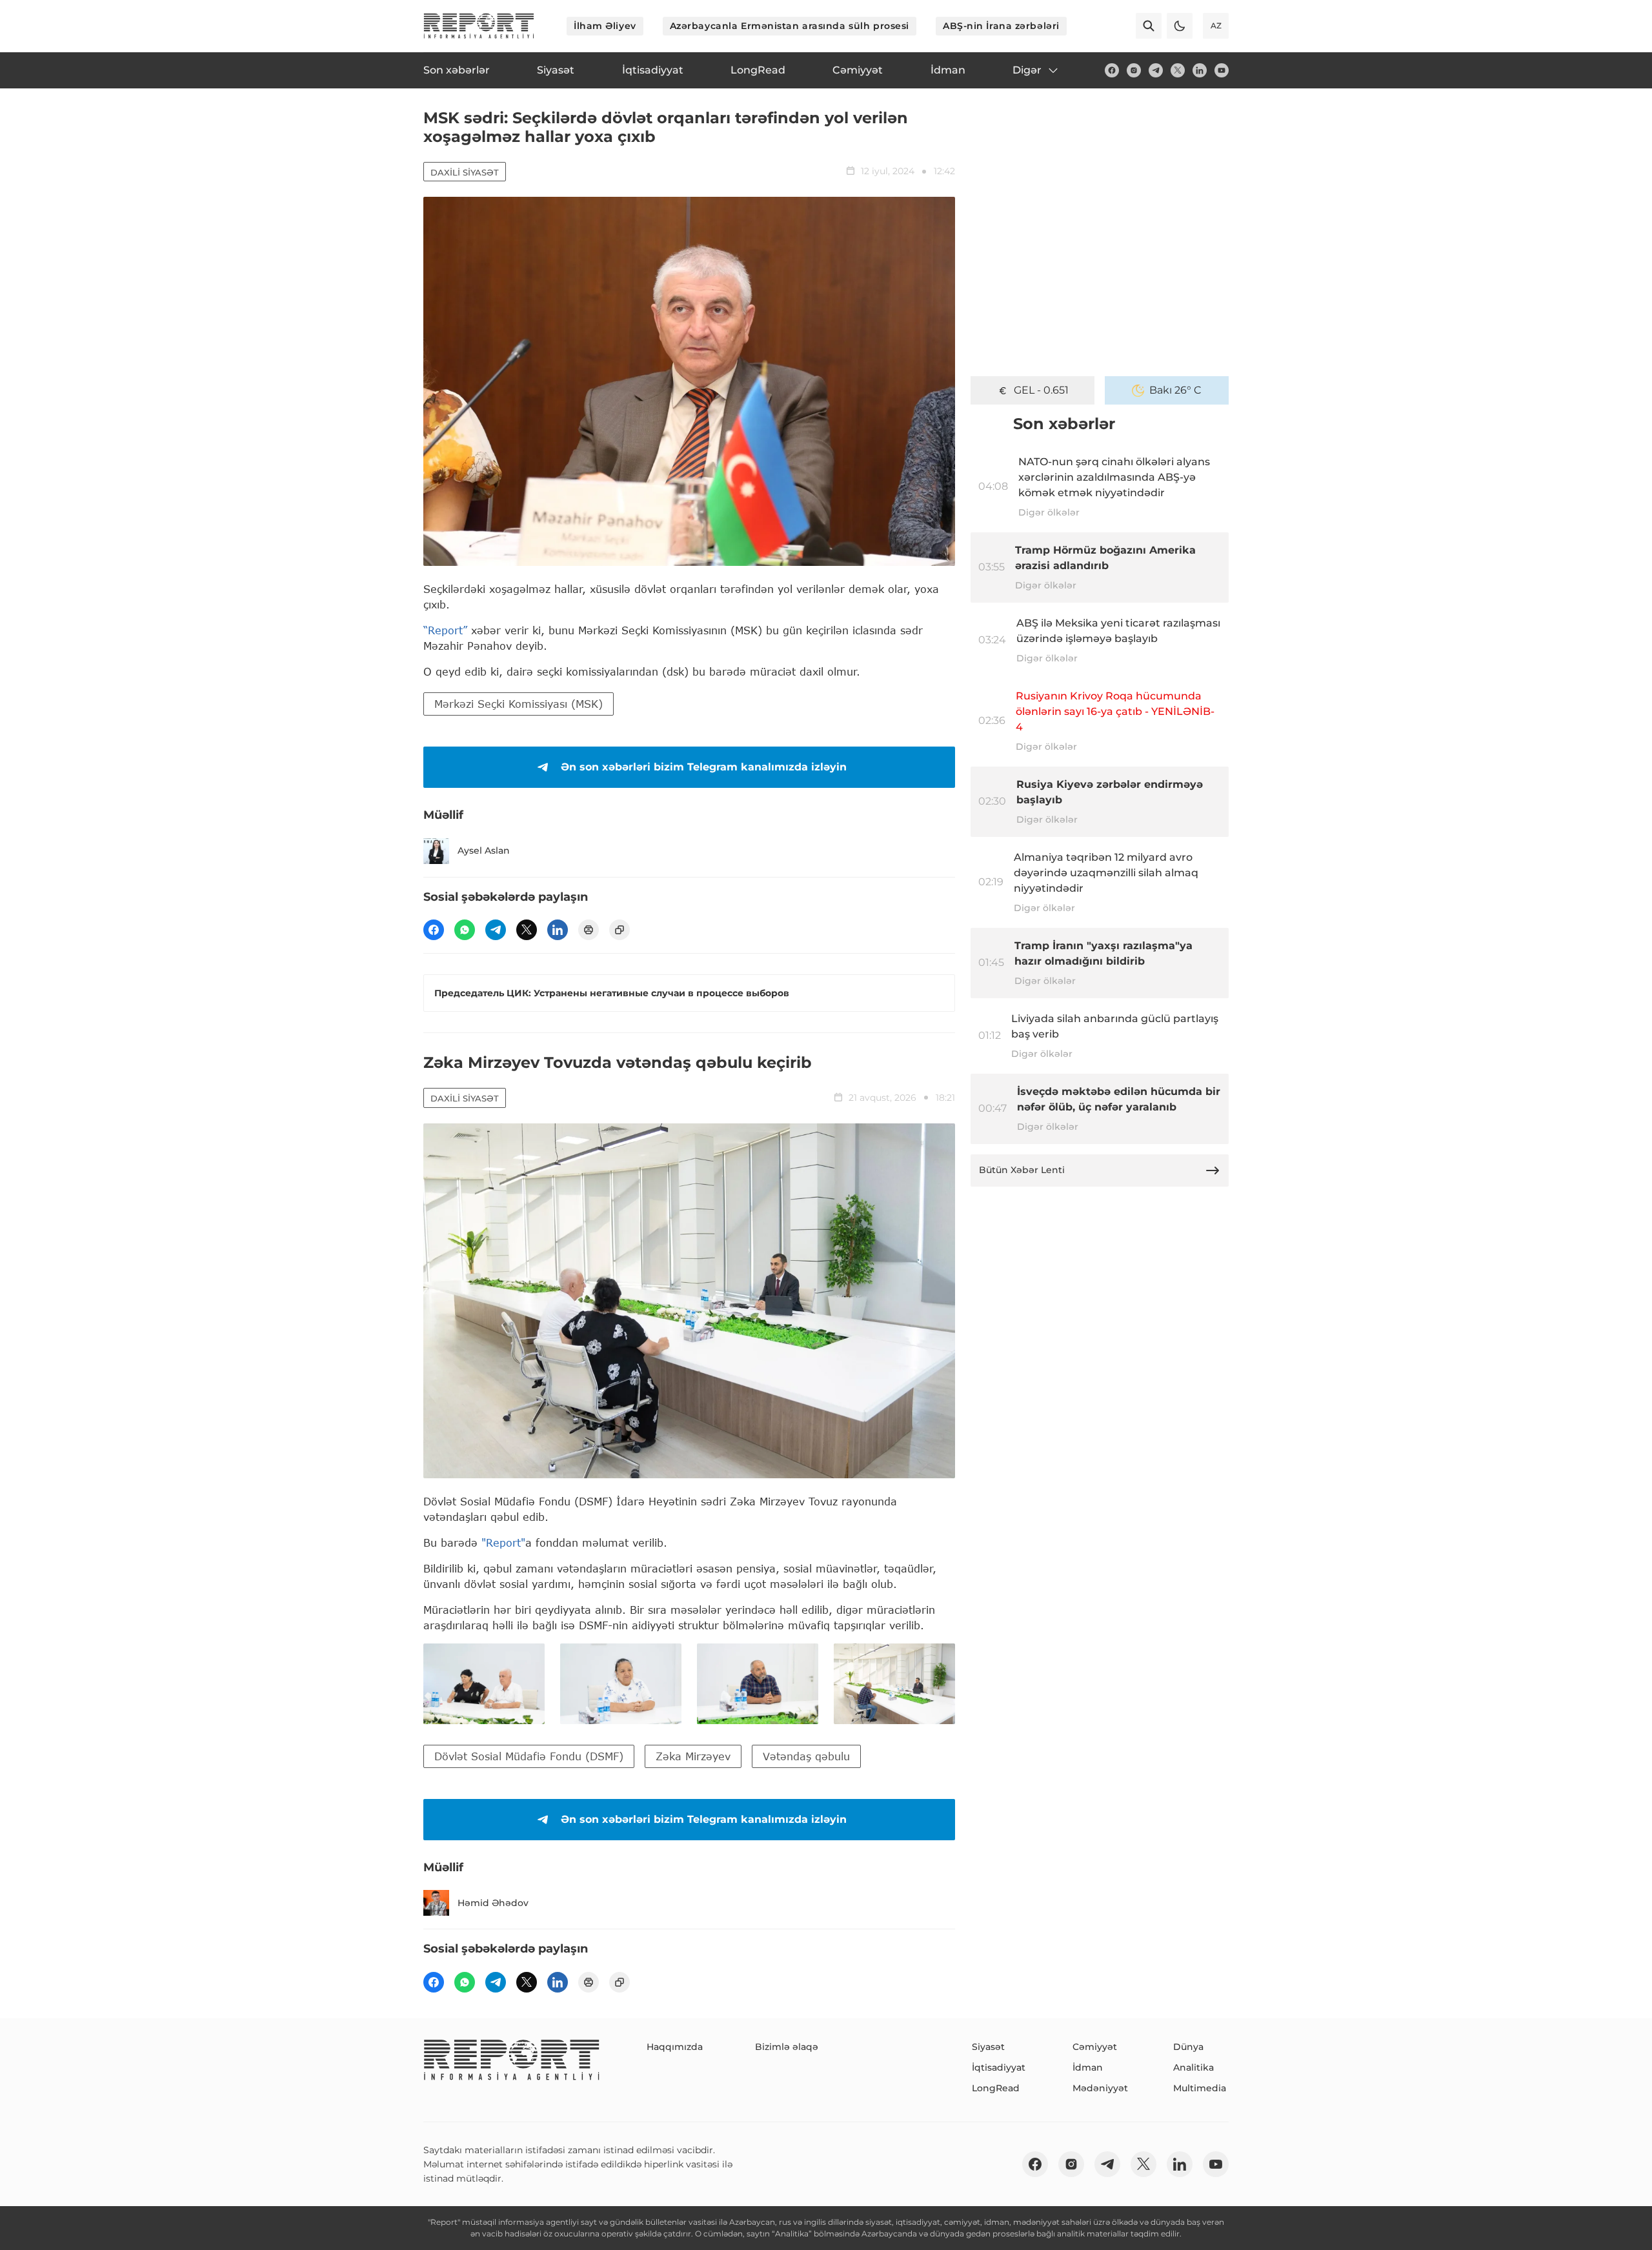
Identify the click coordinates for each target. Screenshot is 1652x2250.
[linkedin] (1200, 70)
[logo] (479, 26)
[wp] (465, 930)
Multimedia (1200, 2088)
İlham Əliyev (605, 26)
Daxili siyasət (465, 172)
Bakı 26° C (1175, 390)
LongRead (996, 2088)
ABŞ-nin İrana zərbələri (1001, 26)
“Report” (445, 630)
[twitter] (1178, 70)
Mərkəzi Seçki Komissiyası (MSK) (519, 704)
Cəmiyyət (1095, 2047)
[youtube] (1222, 70)
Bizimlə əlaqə (787, 2047)
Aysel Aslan (484, 850)
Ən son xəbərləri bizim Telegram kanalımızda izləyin (704, 767)
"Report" (503, 1542)
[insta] (1134, 70)
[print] (589, 930)
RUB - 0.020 (1041, 390)
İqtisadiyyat (999, 2067)
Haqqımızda (675, 2047)
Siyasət (988, 2047)
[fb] (1112, 70)
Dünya (1188, 2047)
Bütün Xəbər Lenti (1022, 1170)
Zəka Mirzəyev (693, 1756)
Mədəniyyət (1100, 2088)
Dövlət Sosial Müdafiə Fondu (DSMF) (529, 1756)
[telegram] (1156, 70)
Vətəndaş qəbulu (806, 1756)
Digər (1027, 70)
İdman (1088, 2067)
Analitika (1194, 2067)
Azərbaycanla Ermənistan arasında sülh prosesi (790, 26)
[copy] (619, 930)
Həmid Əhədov (493, 1903)
